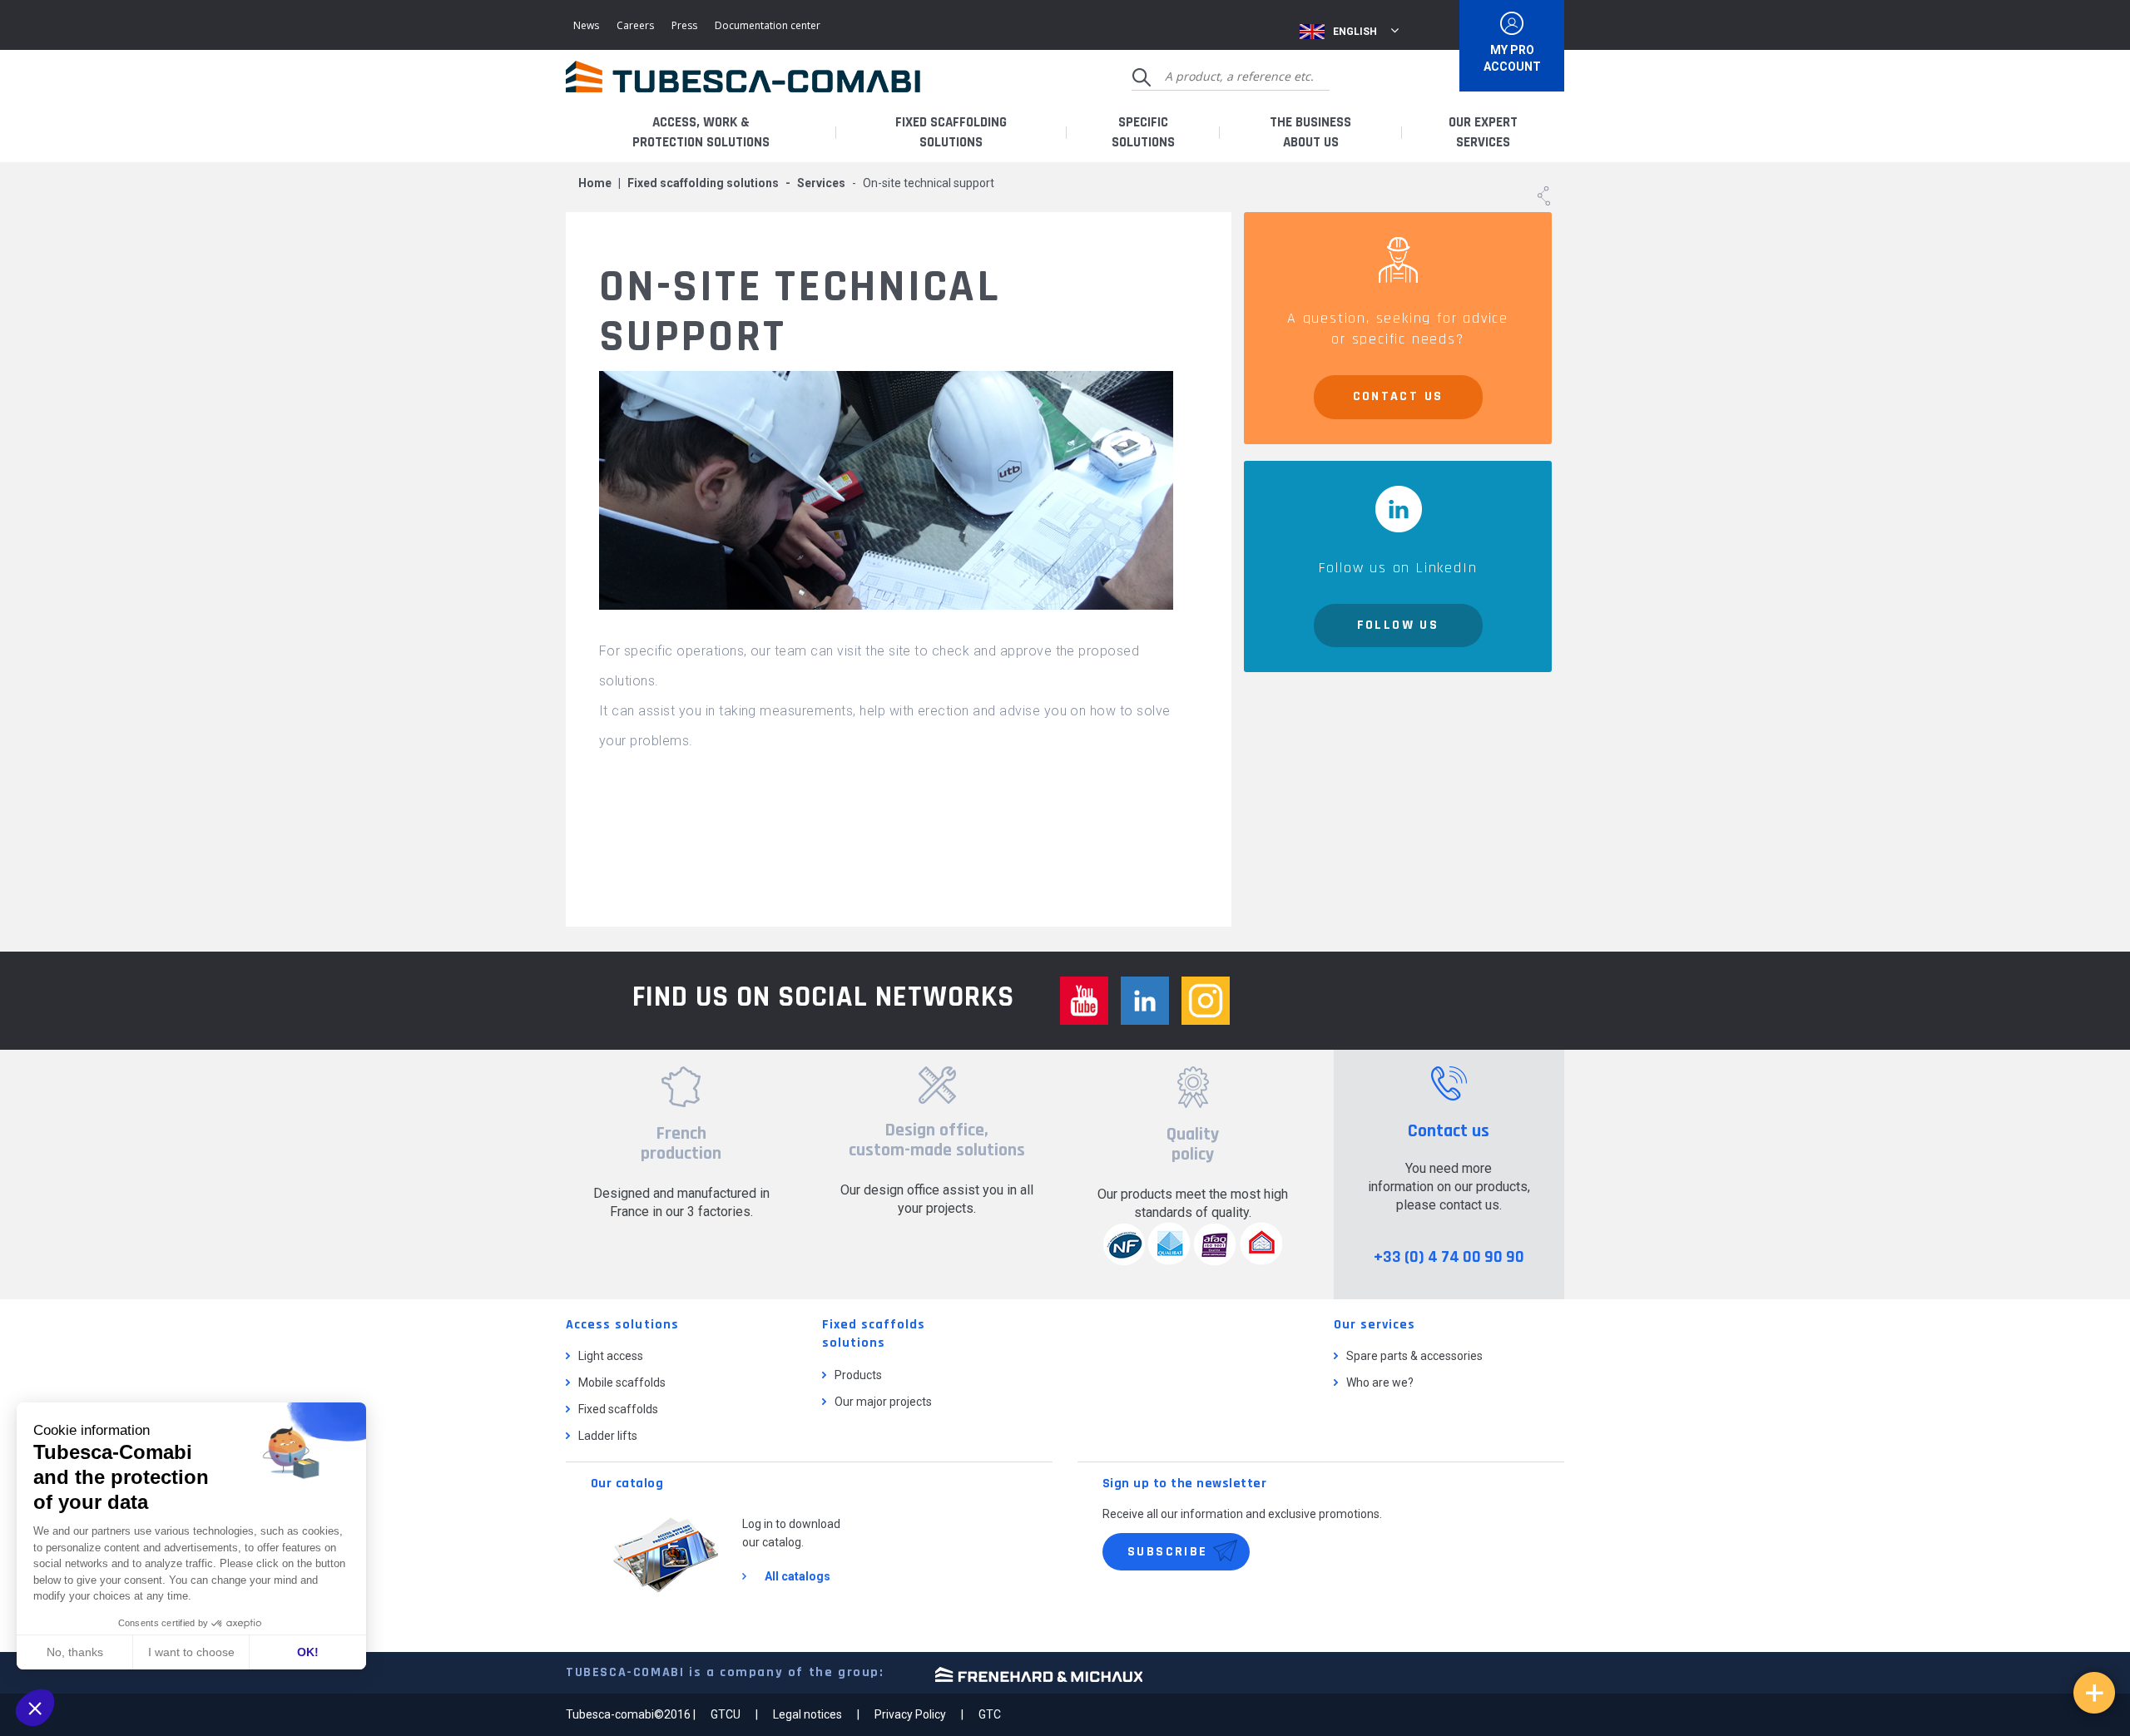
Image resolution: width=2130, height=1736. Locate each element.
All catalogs (798, 1576)
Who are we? (1380, 1382)
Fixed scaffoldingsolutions (951, 132)
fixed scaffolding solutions (703, 183)
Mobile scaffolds (622, 1382)
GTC (990, 1714)
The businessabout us (1310, 132)
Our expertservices (1483, 132)
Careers (635, 25)
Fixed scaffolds (618, 1409)
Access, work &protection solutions (701, 132)
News (586, 25)
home (595, 183)
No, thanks (75, 1652)
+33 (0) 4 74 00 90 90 (1449, 1257)
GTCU (726, 1714)
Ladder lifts (608, 1436)
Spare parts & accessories (1414, 1356)
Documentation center (768, 25)
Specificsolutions (1143, 132)
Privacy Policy (910, 1714)
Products (858, 1375)
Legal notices (807, 1714)
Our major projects (883, 1402)
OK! (308, 1652)
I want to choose (191, 1652)
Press (684, 25)
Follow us (1398, 625)
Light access (611, 1356)
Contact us (1398, 396)
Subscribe (1168, 1552)
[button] (35, 1708)
